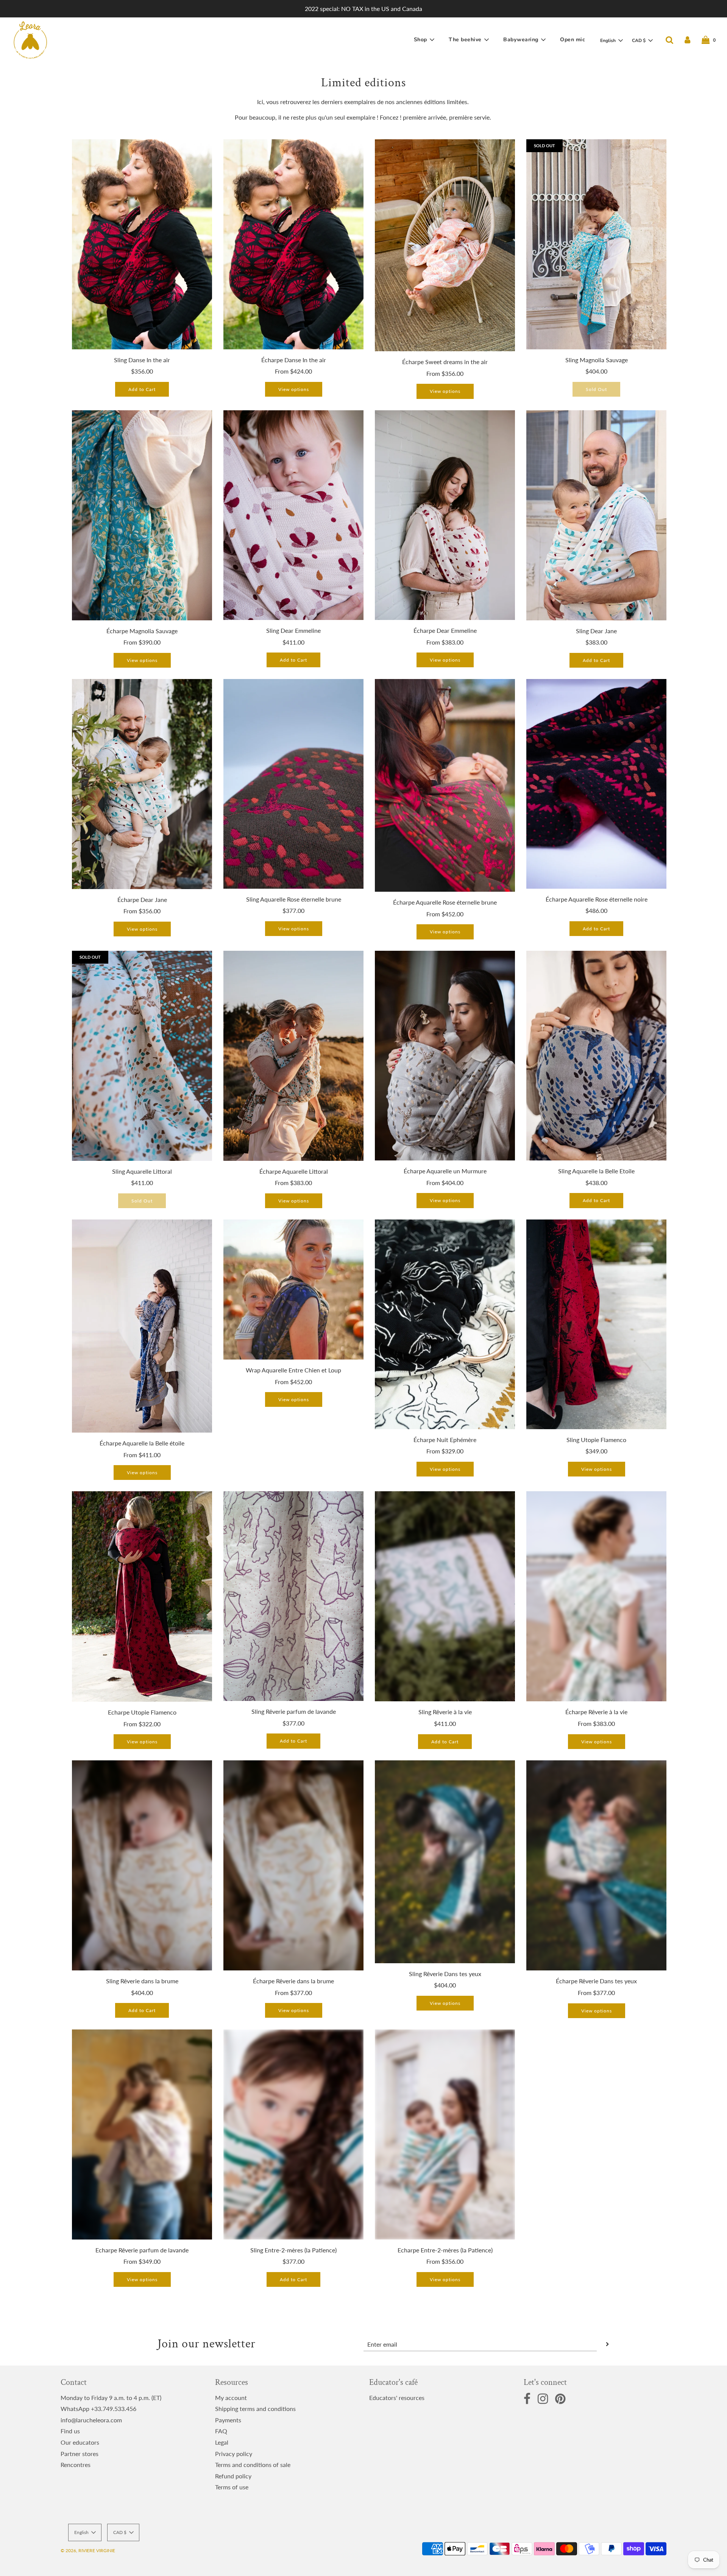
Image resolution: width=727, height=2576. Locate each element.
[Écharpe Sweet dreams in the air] (445, 245)
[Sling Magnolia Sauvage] (596, 244)
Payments (228, 2420)
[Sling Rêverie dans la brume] (142, 1865)
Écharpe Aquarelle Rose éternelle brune (445, 902)
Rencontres (76, 2465)
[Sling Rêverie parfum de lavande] (293, 1596)
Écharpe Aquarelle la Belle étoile (142, 1443)
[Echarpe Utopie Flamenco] (142, 1596)
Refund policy (233, 2476)
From (293, 371)
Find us (70, 2431)
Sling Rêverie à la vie (445, 1712)
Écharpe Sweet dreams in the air (445, 362)
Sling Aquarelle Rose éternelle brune (294, 899)
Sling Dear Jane (596, 631)
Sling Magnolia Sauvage (597, 360)
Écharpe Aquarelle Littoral (294, 1171)
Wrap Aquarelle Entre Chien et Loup (293, 1370)
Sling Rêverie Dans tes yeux (445, 1974)
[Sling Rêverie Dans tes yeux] (445, 1862)
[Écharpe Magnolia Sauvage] (142, 515)
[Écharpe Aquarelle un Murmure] (445, 1056)
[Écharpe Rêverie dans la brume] (293, 1865)
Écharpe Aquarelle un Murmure (445, 1171)
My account (231, 2398)
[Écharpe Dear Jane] (142, 784)
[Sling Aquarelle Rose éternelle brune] (293, 784)
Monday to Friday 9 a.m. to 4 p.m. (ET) (111, 2398)
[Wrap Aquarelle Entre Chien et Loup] (293, 1290)
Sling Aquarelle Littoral (142, 1171)
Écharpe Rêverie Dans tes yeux (596, 1981)
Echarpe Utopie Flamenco (142, 1712)
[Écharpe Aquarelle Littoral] (293, 1056)
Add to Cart (142, 389)
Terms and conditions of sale (253, 2465)
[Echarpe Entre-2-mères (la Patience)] (445, 2134)
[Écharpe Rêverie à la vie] (596, 1596)
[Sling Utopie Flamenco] (596, 1324)
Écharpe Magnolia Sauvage (142, 631)
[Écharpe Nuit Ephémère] (445, 1324)
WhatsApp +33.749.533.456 (98, 2409)
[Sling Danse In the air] (142, 244)
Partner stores (80, 2454)
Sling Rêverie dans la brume (142, 1981)
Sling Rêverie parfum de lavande (294, 1711)
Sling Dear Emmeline (293, 630)
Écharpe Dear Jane (142, 899)
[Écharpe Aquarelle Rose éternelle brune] (445, 785)
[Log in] (687, 40)
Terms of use (232, 2487)
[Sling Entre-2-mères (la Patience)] (293, 2134)
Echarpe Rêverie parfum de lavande (142, 2250)
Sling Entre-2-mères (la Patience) (293, 2250)
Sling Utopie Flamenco (596, 1440)
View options (294, 389)
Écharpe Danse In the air (294, 360)
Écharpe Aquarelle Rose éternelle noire (597, 899)
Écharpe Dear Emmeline (445, 630)
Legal (222, 2442)
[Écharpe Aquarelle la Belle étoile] (142, 1326)
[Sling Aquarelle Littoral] (142, 1056)
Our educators (80, 2442)
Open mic (573, 40)
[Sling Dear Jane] (596, 515)
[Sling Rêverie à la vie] (445, 1596)
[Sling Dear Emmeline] (293, 515)
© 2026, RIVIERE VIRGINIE (88, 2550)
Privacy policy (234, 2454)
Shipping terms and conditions (255, 2409)
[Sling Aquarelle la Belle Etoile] (596, 1056)
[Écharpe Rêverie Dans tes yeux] (596, 1865)
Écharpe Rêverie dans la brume (293, 1981)
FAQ (221, 2431)
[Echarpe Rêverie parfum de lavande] (142, 2134)
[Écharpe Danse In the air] (293, 244)
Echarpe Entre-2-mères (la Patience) (445, 2250)
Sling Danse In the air (142, 360)
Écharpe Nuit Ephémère (445, 1440)
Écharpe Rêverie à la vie (596, 1712)
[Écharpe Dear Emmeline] (445, 515)
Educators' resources (397, 2398)
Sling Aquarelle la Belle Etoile (596, 1171)
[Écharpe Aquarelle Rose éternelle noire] (596, 784)
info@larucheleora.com (91, 2420)
